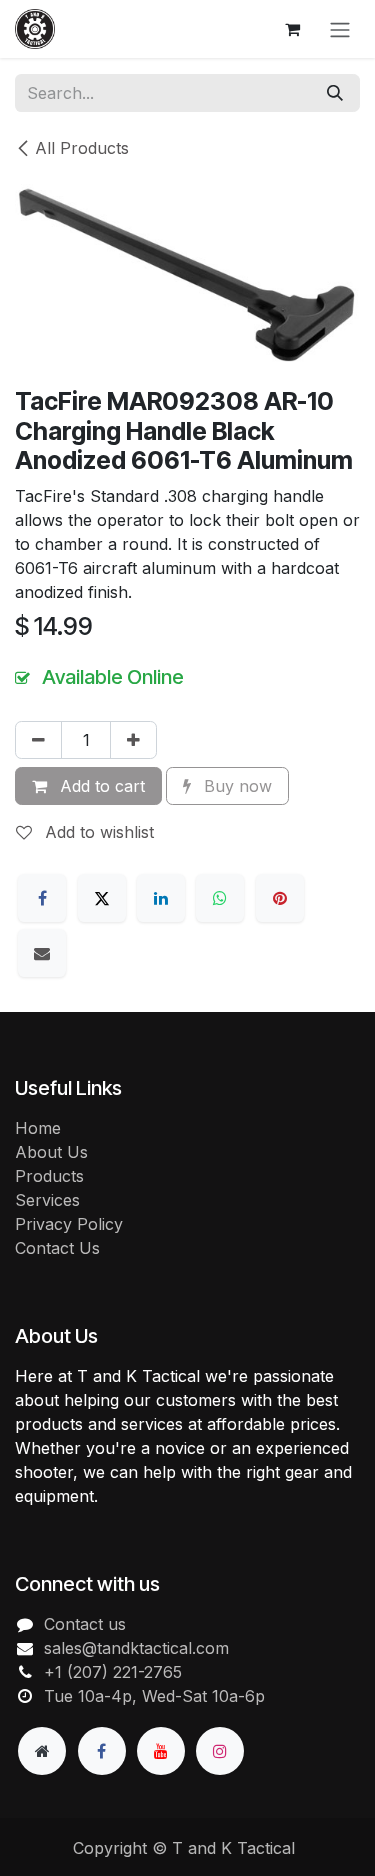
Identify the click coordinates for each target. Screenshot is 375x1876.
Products (49, 1176)
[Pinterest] (280, 898)
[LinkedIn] (161, 898)
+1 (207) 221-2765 (113, 1672)
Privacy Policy (69, 1224)
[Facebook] (42, 898)
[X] (102, 898)
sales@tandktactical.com (136, 1648)
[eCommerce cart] (292, 29)
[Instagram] (220, 1751)
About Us (51, 1152)
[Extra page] (42, 1751)
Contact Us (57, 1248)
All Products (82, 148)
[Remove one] (38, 740)
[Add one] (133, 740)
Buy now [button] (235, 786)
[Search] (335, 93)
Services (47, 1200)
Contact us (85, 1624)
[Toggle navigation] (340, 29)
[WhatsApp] (220, 898)
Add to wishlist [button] (97, 832)
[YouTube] (161, 1751)
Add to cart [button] (100, 786)
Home (38, 1128)
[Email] (42, 953)
